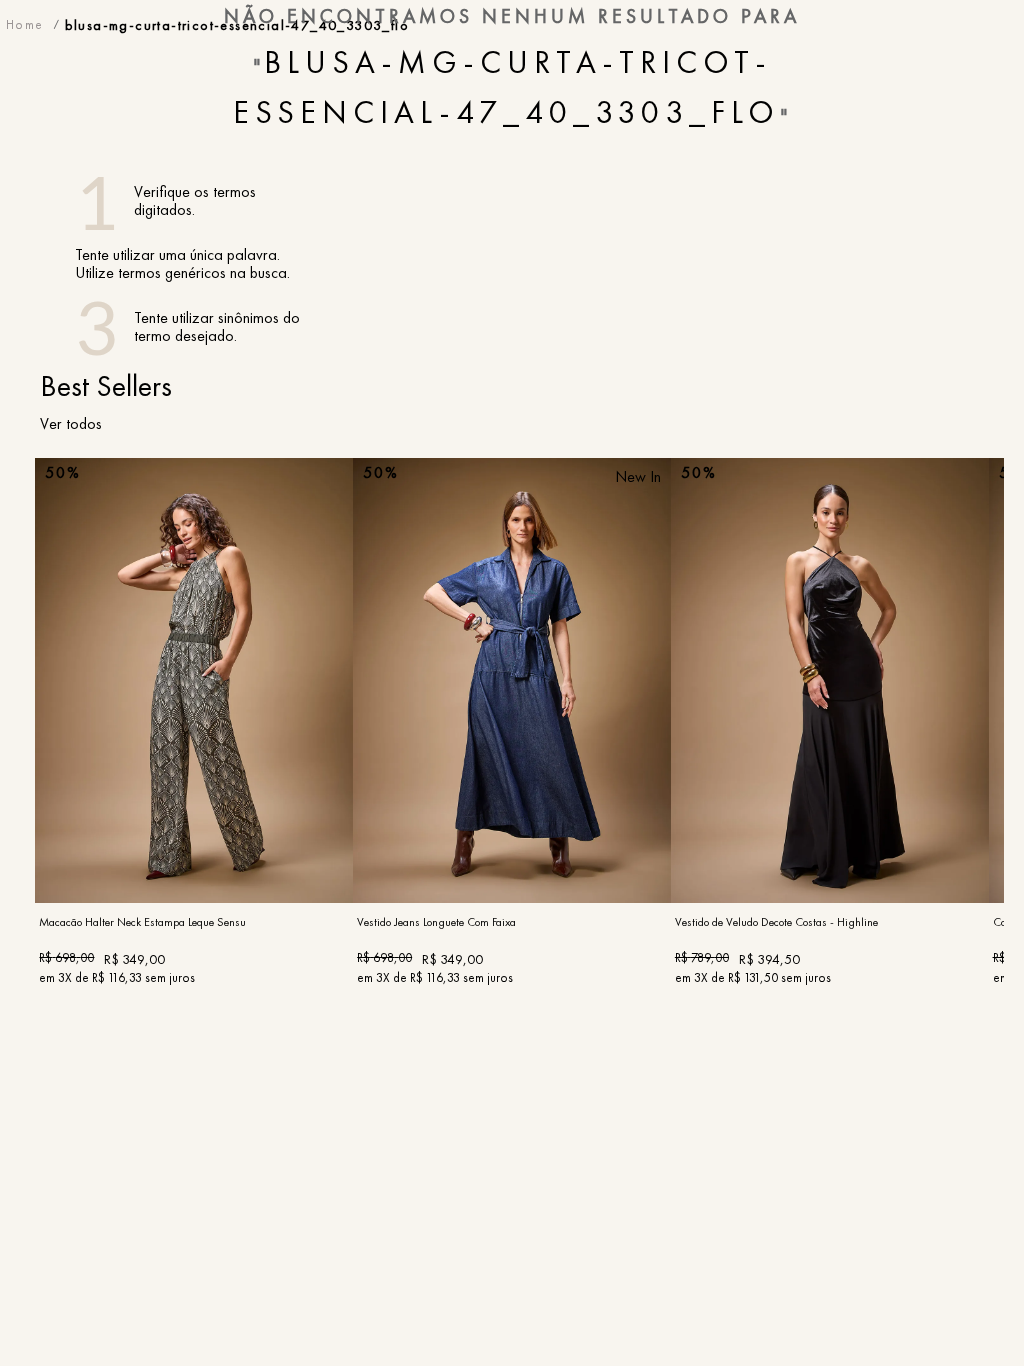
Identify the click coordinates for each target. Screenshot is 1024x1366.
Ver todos (71, 423)
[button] (194, 845)
